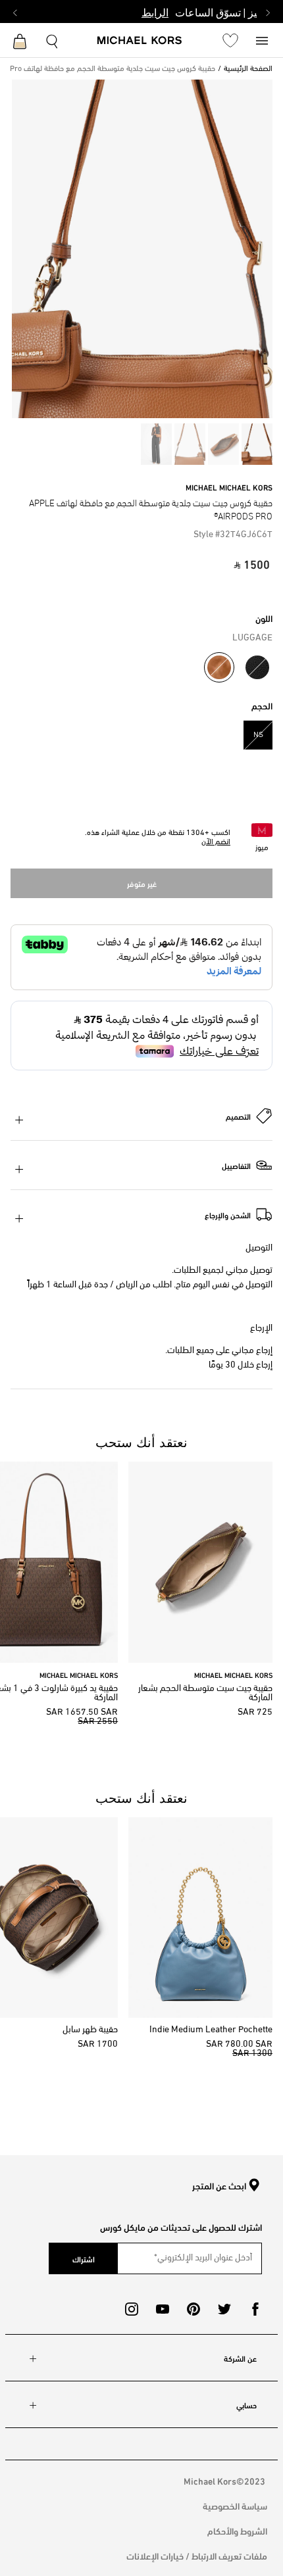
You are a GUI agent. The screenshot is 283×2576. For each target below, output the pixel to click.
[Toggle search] (53, 40)
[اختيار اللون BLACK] (257, 667)
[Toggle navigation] (262, 40)
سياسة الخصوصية (235, 2505)
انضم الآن (216, 842)
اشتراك (84, 2258)
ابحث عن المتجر (219, 2186)
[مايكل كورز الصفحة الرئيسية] (140, 41)
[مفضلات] (230, 40)
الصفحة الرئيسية (248, 69)
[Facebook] (255, 2309)
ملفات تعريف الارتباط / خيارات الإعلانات (197, 2555)
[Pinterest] (193, 2309)
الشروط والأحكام (237, 2530)
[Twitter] (224, 2309)
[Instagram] (132, 2309)
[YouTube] (163, 2309)
